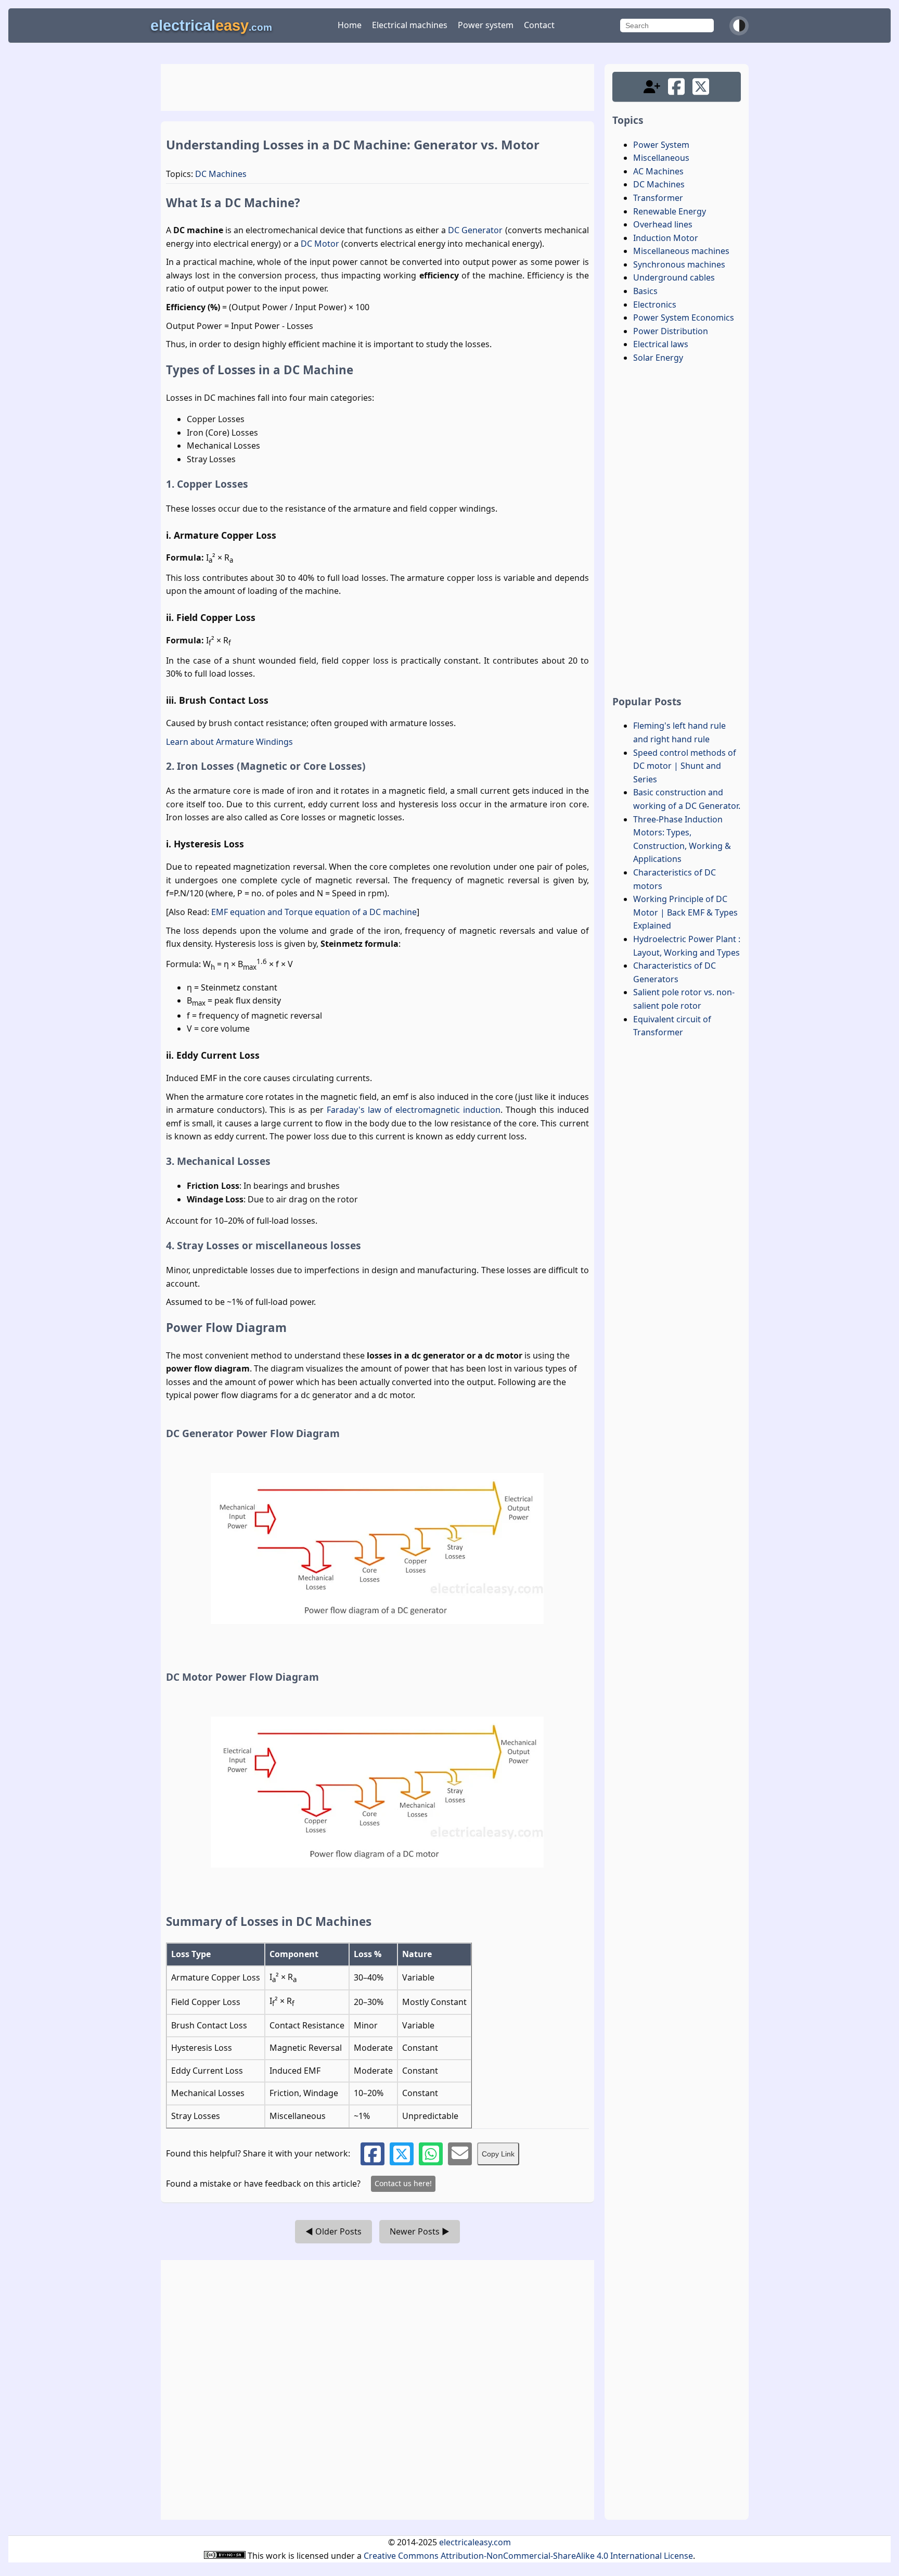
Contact (539, 25)
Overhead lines (663, 224)
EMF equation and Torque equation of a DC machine (314, 912)
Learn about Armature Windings (229, 742)
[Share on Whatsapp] (431, 2154)
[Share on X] (402, 2154)
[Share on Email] (460, 2154)
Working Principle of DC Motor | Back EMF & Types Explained (685, 912)
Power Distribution (671, 331)
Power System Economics (684, 318)
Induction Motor (666, 238)
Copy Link (498, 2154)
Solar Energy (658, 358)
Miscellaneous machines (681, 251)
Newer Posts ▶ (420, 2231)
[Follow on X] (701, 87)
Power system (486, 25)
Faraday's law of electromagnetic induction (414, 1110)
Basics (645, 291)
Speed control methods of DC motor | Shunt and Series (685, 766)
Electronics (655, 304)
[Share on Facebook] (373, 2154)
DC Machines (221, 174)
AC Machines (658, 171)
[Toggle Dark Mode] (739, 26)
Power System (661, 145)
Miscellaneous (661, 158)
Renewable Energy (670, 211)
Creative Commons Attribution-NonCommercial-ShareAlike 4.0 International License (528, 2556)
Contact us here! (403, 2183)
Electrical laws (661, 344)
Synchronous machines (679, 264)
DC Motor (320, 244)
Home (350, 25)
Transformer (658, 198)
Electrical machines (410, 25)
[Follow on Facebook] (676, 87)
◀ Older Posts (333, 2231)
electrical (211, 26)
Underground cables (674, 277)
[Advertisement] (377, 87)
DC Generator (475, 230)
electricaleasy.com (475, 2542)
